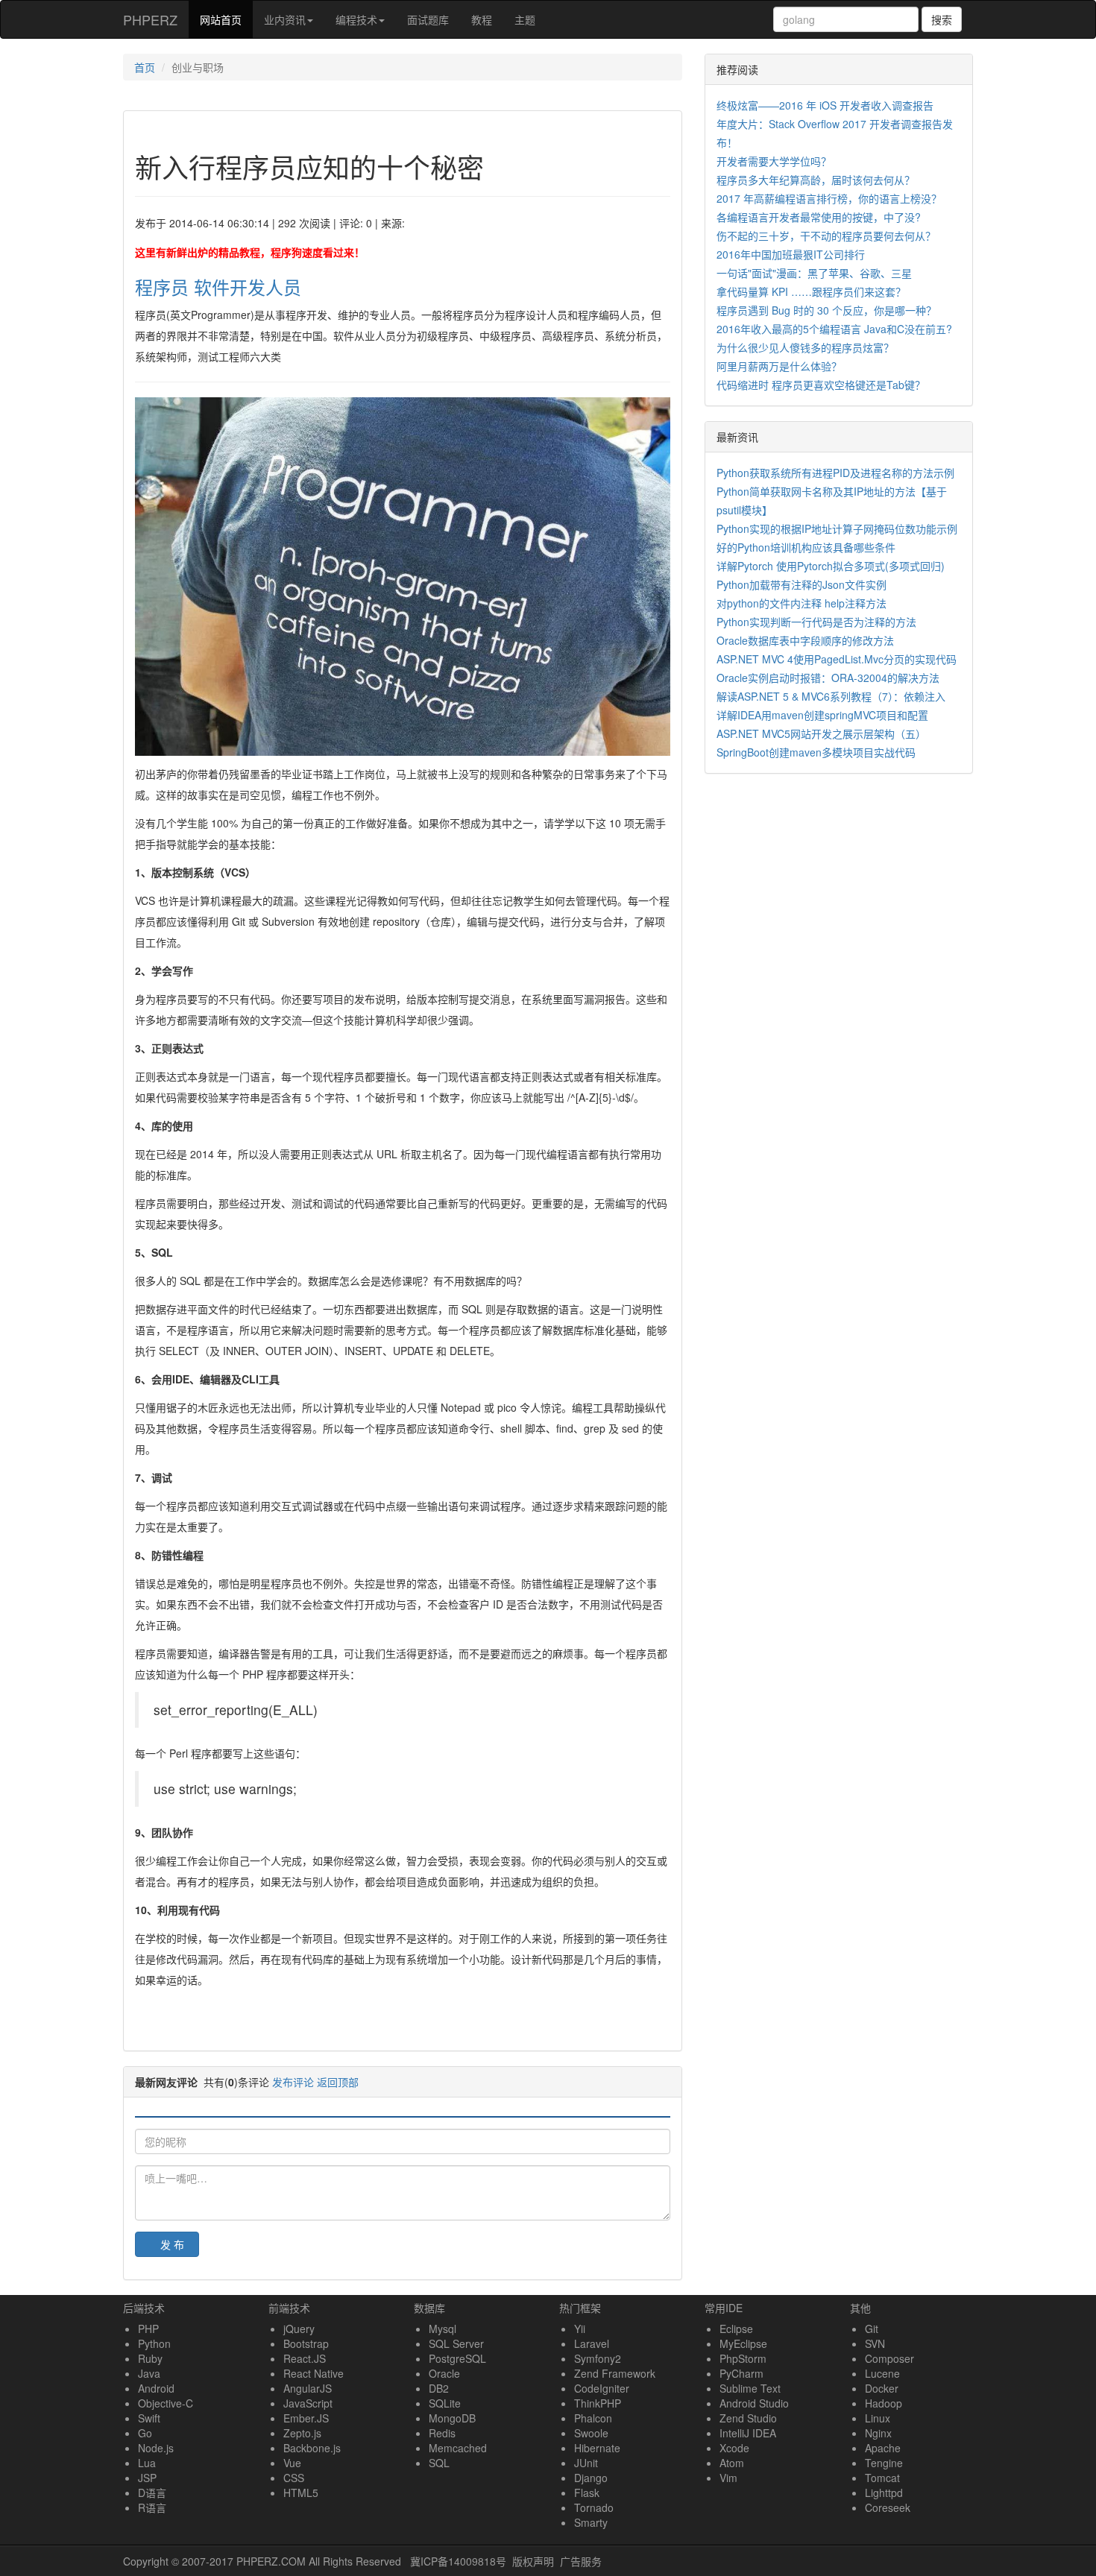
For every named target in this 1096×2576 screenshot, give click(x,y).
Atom (732, 2463)
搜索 (942, 19)
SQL (439, 2463)
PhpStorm (743, 2358)
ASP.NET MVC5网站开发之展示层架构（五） (821, 733)
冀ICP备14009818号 (458, 2561)
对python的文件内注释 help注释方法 (801, 603)
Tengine (884, 2463)
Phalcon (593, 2418)
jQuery (299, 2329)
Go (145, 2433)
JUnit (586, 2463)
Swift (149, 2418)
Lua (147, 2463)
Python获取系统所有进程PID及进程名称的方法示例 (835, 473)
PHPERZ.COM (271, 2561)
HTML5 (301, 2493)
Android (156, 2388)
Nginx (878, 2433)
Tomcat (882, 2478)
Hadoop (884, 2403)
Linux (878, 2418)
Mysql (443, 2329)
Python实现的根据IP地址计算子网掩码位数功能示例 (837, 528)
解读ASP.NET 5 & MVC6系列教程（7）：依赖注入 (831, 696)
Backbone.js (312, 2448)
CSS (294, 2478)
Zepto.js (302, 2433)
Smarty (591, 2522)
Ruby (150, 2358)
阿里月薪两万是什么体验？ (779, 366)
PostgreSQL (457, 2358)
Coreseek (888, 2507)
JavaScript (308, 2403)
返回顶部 (338, 2082)
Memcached (458, 2448)
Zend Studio (748, 2418)
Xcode (734, 2448)
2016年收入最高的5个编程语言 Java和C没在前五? (834, 329)
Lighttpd (884, 2493)
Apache (883, 2448)
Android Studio (754, 2403)
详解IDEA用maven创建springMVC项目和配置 (822, 715)
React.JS (305, 2358)
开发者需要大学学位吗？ (774, 161)
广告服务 (581, 2561)
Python (154, 2343)
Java (149, 2373)
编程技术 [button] (356, 19)
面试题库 (428, 19)
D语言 (152, 2493)
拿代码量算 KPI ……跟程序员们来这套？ (811, 291)
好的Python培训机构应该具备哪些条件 (806, 547)
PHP (148, 2329)
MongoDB (452, 2418)
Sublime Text (750, 2388)
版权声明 (533, 2561)
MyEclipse (743, 2343)
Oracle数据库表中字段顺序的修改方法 (805, 640)
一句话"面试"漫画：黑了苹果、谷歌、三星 (814, 273)
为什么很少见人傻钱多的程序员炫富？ (805, 347)
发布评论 (293, 2082)
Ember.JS (306, 2418)
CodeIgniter (602, 2388)
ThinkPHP (598, 2403)
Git (872, 2329)
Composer (889, 2358)
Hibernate (597, 2448)
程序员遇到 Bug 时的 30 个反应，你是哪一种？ (826, 310)
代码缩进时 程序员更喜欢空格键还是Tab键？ (821, 385)
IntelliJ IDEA (748, 2433)
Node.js (156, 2448)
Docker (882, 2388)
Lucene (882, 2373)
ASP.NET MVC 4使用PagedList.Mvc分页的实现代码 (837, 659)
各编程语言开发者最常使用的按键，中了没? (819, 217)
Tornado (594, 2507)
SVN (875, 2343)
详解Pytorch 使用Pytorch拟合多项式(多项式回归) (831, 566)
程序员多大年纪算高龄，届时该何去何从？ (816, 180)
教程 (482, 19)
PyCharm (741, 2373)
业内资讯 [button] (285, 19)
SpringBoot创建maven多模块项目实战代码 (816, 752)
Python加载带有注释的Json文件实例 (801, 584)
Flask (587, 2493)
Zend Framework (615, 2373)
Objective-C (166, 2403)
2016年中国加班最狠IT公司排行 (791, 254)
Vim (728, 2478)
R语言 (152, 2507)
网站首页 (226, 19)
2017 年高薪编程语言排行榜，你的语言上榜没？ (829, 198)
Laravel (592, 2343)
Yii (580, 2329)
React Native (314, 2373)
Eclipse (736, 2329)
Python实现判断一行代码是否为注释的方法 (816, 622)
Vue (292, 2463)
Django (591, 2478)
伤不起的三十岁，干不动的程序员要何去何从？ (826, 236)
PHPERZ (150, 19)
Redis (442, 2433)
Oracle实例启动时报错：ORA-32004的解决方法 (828, 678)
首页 (145, 67)
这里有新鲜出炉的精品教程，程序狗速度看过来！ (250, 252)
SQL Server (456, 2343)
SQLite (445, 2403)
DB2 (439, 2388)
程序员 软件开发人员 (218, 287)
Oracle (444, 2373)
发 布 (172, 2244)
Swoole (591, 2433)
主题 (525, 19)
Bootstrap (306, 2343)
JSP (147, 2478)
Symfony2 (598, 2358)
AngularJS (308, 2388)
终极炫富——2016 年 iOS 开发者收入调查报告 (825, 105)
